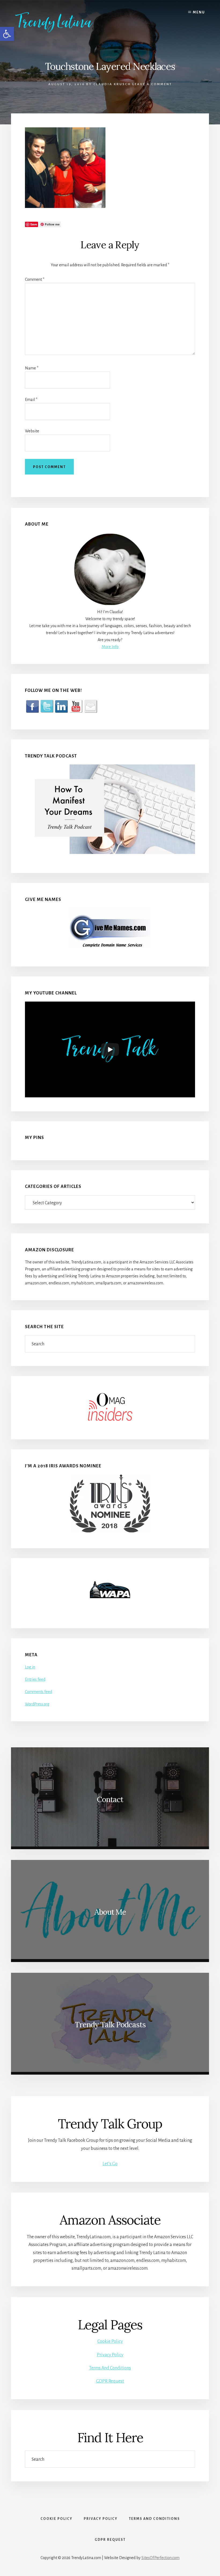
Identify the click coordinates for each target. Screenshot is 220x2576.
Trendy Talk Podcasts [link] (110, 2025)
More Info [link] (110, 647)
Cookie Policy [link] (110, 2341)
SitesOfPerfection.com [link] (160, 2558)
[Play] (110, 1050)
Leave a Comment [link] (152, 84)
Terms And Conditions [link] (110, 2368)
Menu (199, 12)
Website (32, 431)
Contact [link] (110, 1799)
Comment (35, 279)
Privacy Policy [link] (110, 2355)
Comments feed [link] (38, 1692)
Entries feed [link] (35, 1679)
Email (31, 400)
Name (32, 368)
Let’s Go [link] (110, 2164)
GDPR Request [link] (110, 2381)
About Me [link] (110, 1912)
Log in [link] (30, 1667)
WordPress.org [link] (37, 1704)
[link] (62, 22)
